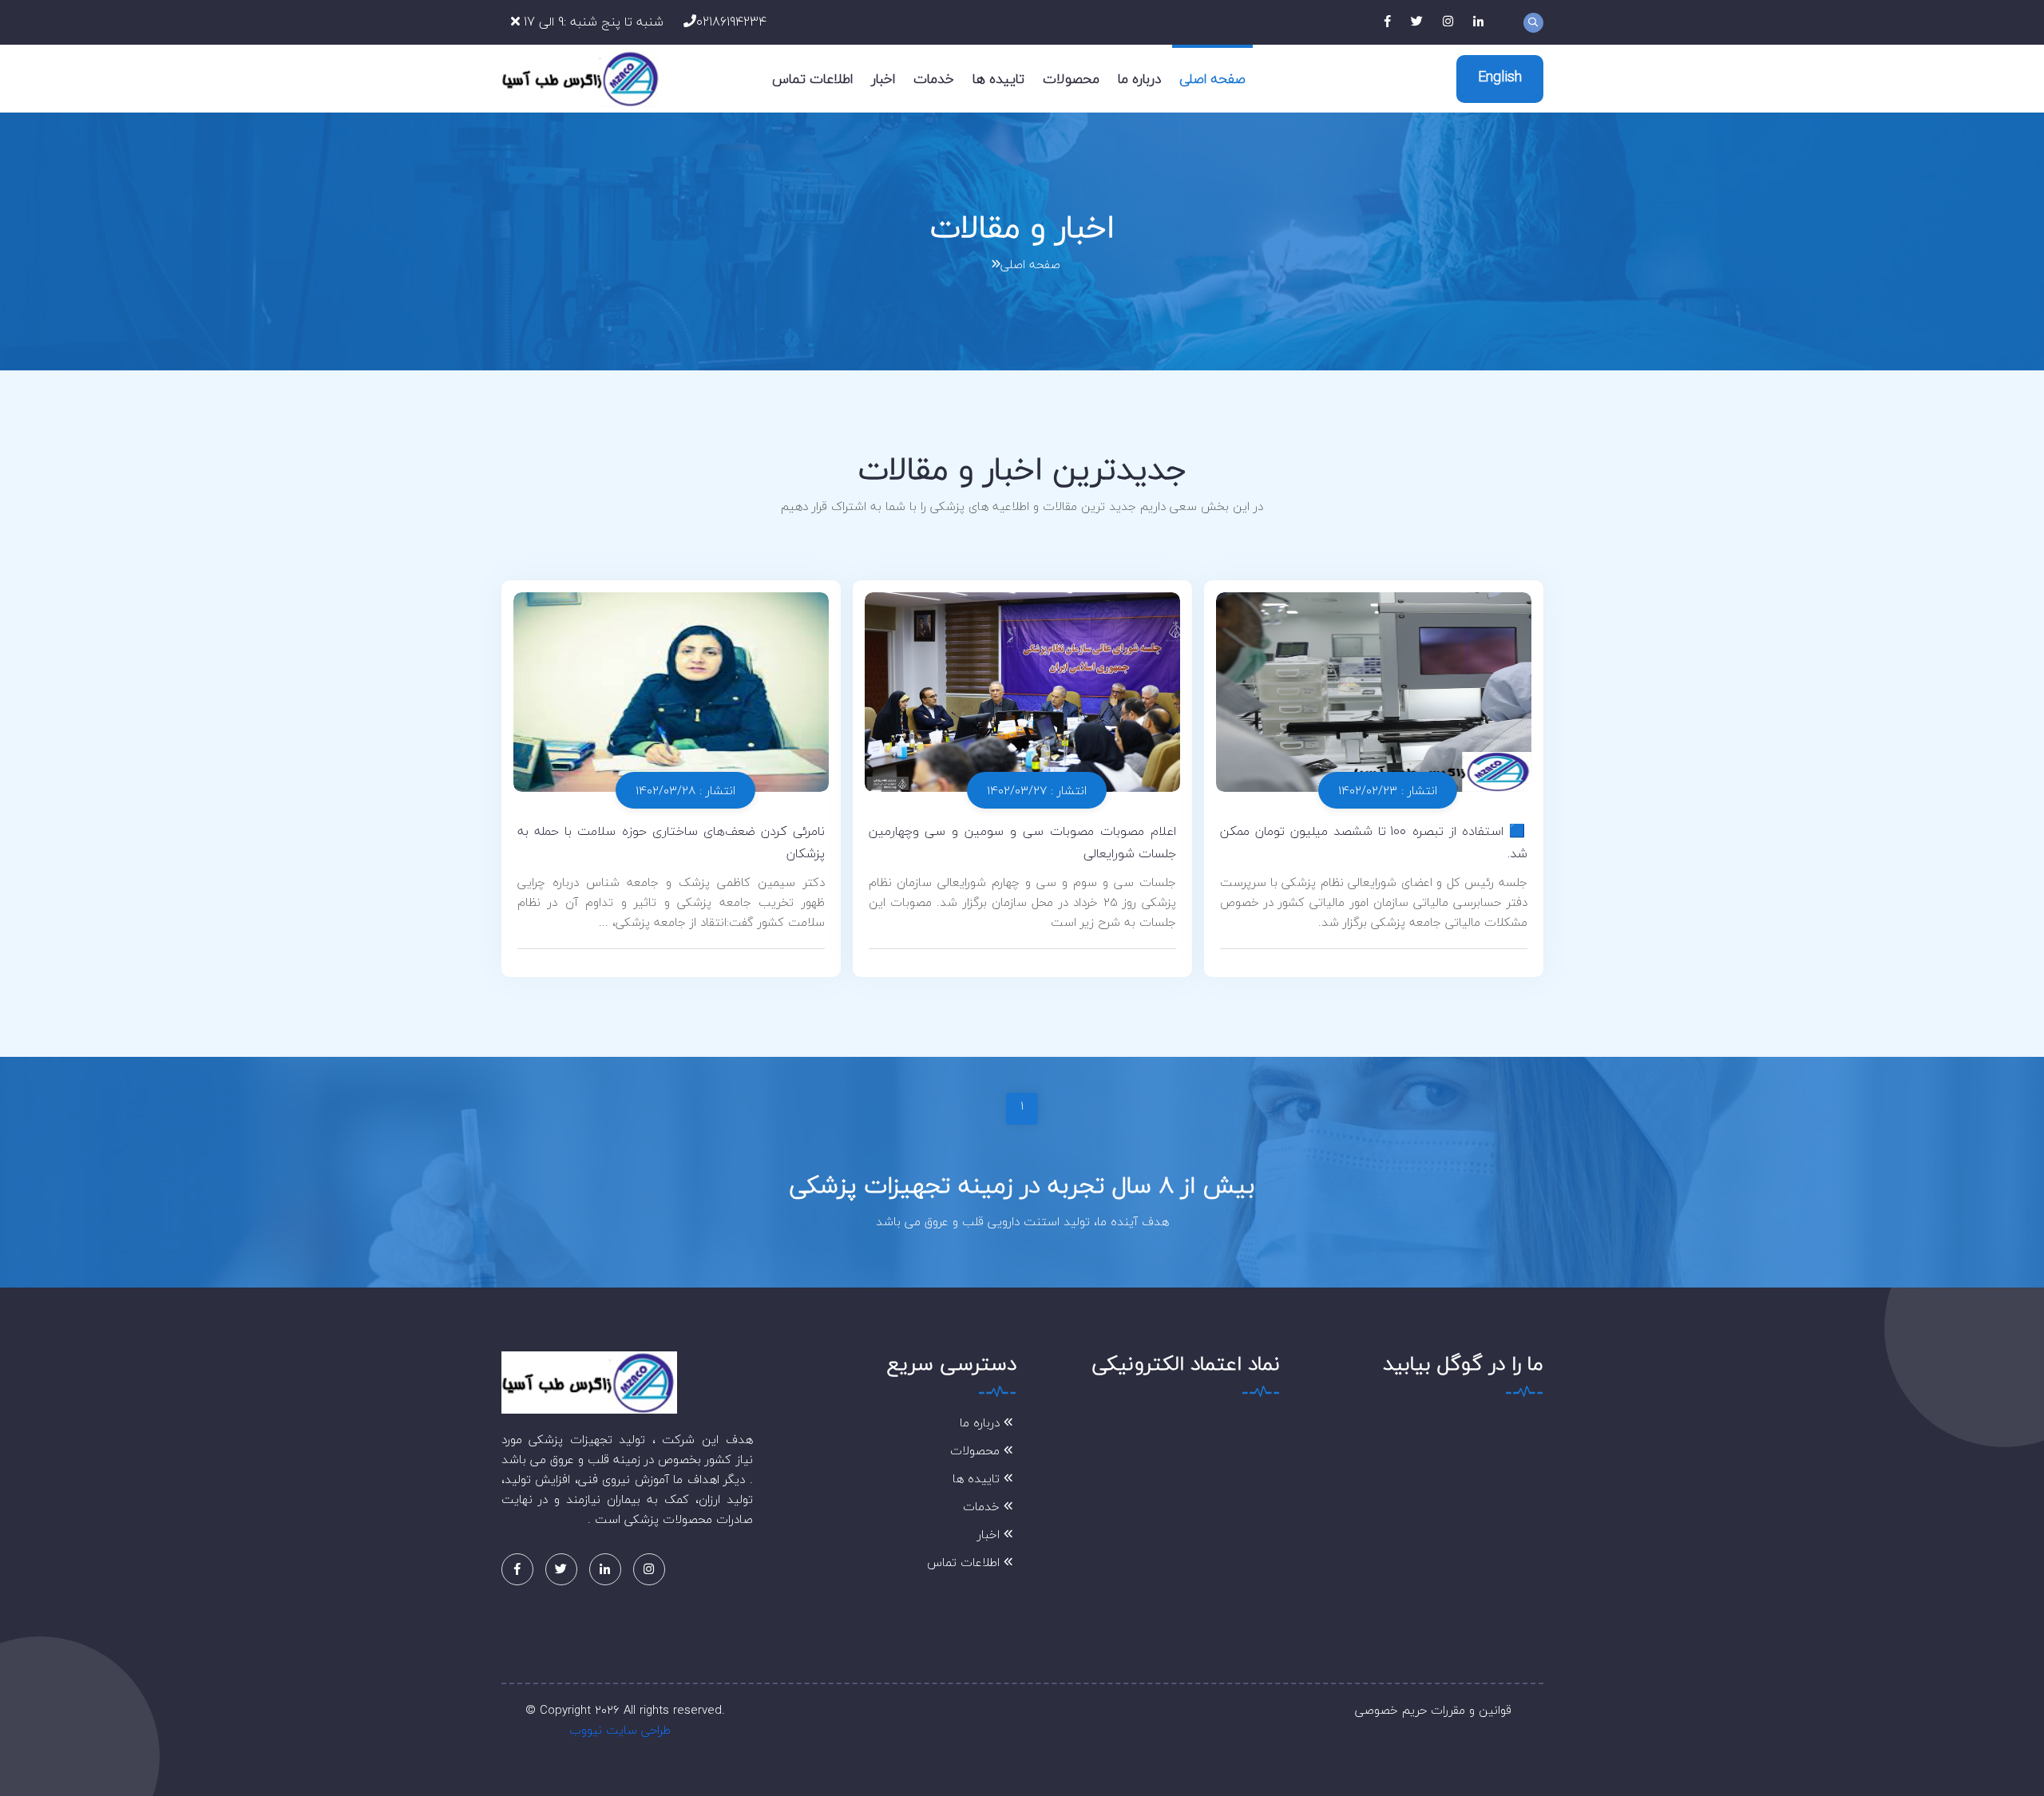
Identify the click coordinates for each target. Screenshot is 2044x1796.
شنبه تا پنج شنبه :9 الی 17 (592, 22)
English (1500, 77)
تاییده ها (998, 79)
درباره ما (1139, 79)
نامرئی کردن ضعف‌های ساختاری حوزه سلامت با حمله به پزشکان (671, 842)
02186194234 (731, 22)
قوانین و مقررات (1471, 1710)
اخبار (883, 79)
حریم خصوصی (1391, 1710)
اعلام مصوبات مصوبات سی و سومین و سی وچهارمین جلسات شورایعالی (1022, 842)
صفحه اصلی (1212, 79)
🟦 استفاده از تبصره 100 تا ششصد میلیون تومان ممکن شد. (1374, 842)
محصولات (1071, 79)
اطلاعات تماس (812, 79)
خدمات (934, 79)
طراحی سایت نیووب (620, 1730)
